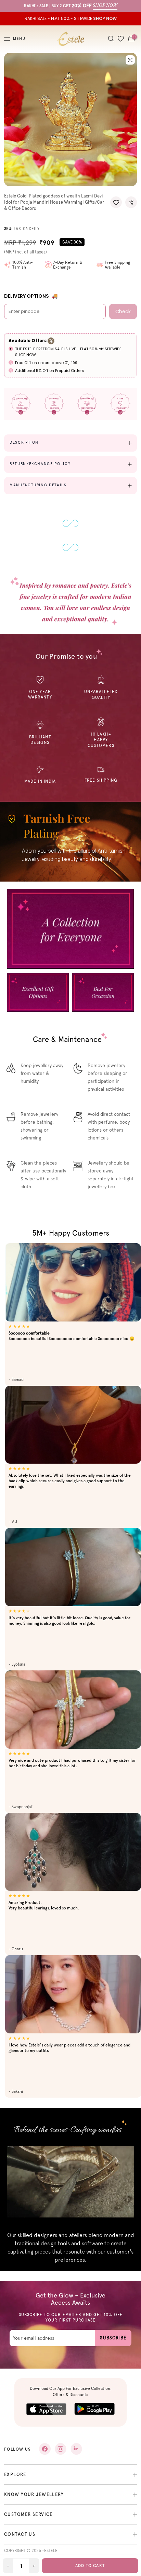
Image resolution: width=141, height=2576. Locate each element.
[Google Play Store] (95, 2409)
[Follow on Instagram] (61, 2449)
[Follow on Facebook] (45, 2449)
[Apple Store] (46, 2409)
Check (123, 311)
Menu (19, 39)
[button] (116, 202)
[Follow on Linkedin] (76, 2449)
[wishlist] (121, 39)
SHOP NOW (25, 355)
